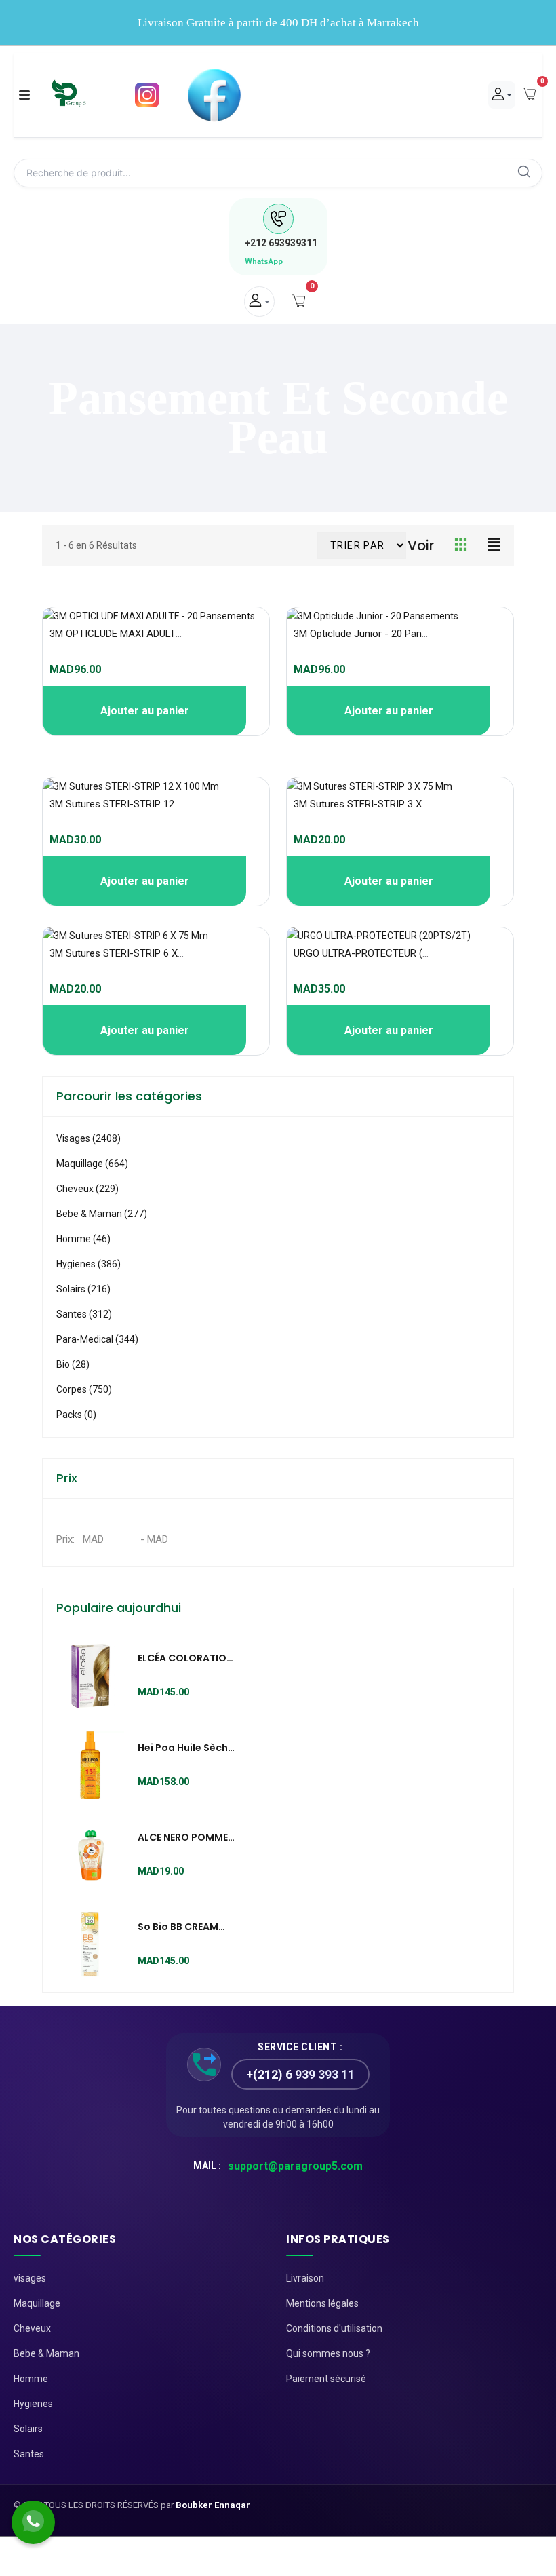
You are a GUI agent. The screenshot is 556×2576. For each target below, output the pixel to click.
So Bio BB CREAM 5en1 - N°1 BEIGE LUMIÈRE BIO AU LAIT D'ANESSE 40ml (185, 1927)
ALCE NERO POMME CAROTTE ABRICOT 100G (183, 1838)
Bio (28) (73, 1364)
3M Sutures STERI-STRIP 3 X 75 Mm (374, 804)
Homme (31, 2379)
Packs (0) (76, 1415)
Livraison (305, 2278)
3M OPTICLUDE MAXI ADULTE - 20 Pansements (155, 634)
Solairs (28, 2429)
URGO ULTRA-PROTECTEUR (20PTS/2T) (382, 953)
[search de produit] (524, 173)
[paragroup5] (69, 95)
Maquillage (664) (92, 1164)
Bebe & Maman (46, 2353)
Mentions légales (322, 2303)
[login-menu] (259, 302)
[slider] (72, 655)
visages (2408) (88, 1138)
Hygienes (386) (88, 1264)
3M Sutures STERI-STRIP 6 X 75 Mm (130, 953)
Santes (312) (84, 1314)
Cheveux (32, 2328)
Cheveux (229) (87, 1189)
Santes (29, 2454)
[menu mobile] (24, 95)
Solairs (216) (83, 1289)
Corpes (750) (84, 1389)
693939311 (281, 243)
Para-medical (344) (97, 1339)
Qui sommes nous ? (328, 2353)
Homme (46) (83, 1239)
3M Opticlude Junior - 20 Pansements (377, 634)
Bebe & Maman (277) (102, 1214)
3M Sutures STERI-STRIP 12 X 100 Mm (136, 804)
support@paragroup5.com (295, 2166)
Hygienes (33, 2404)
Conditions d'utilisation (334, 2328)
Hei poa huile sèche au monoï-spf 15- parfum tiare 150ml (186, 1748)
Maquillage (37, 2303)
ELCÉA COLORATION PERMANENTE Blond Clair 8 (185, 1659)
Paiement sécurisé (326, 2379)
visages (30, 2278)
